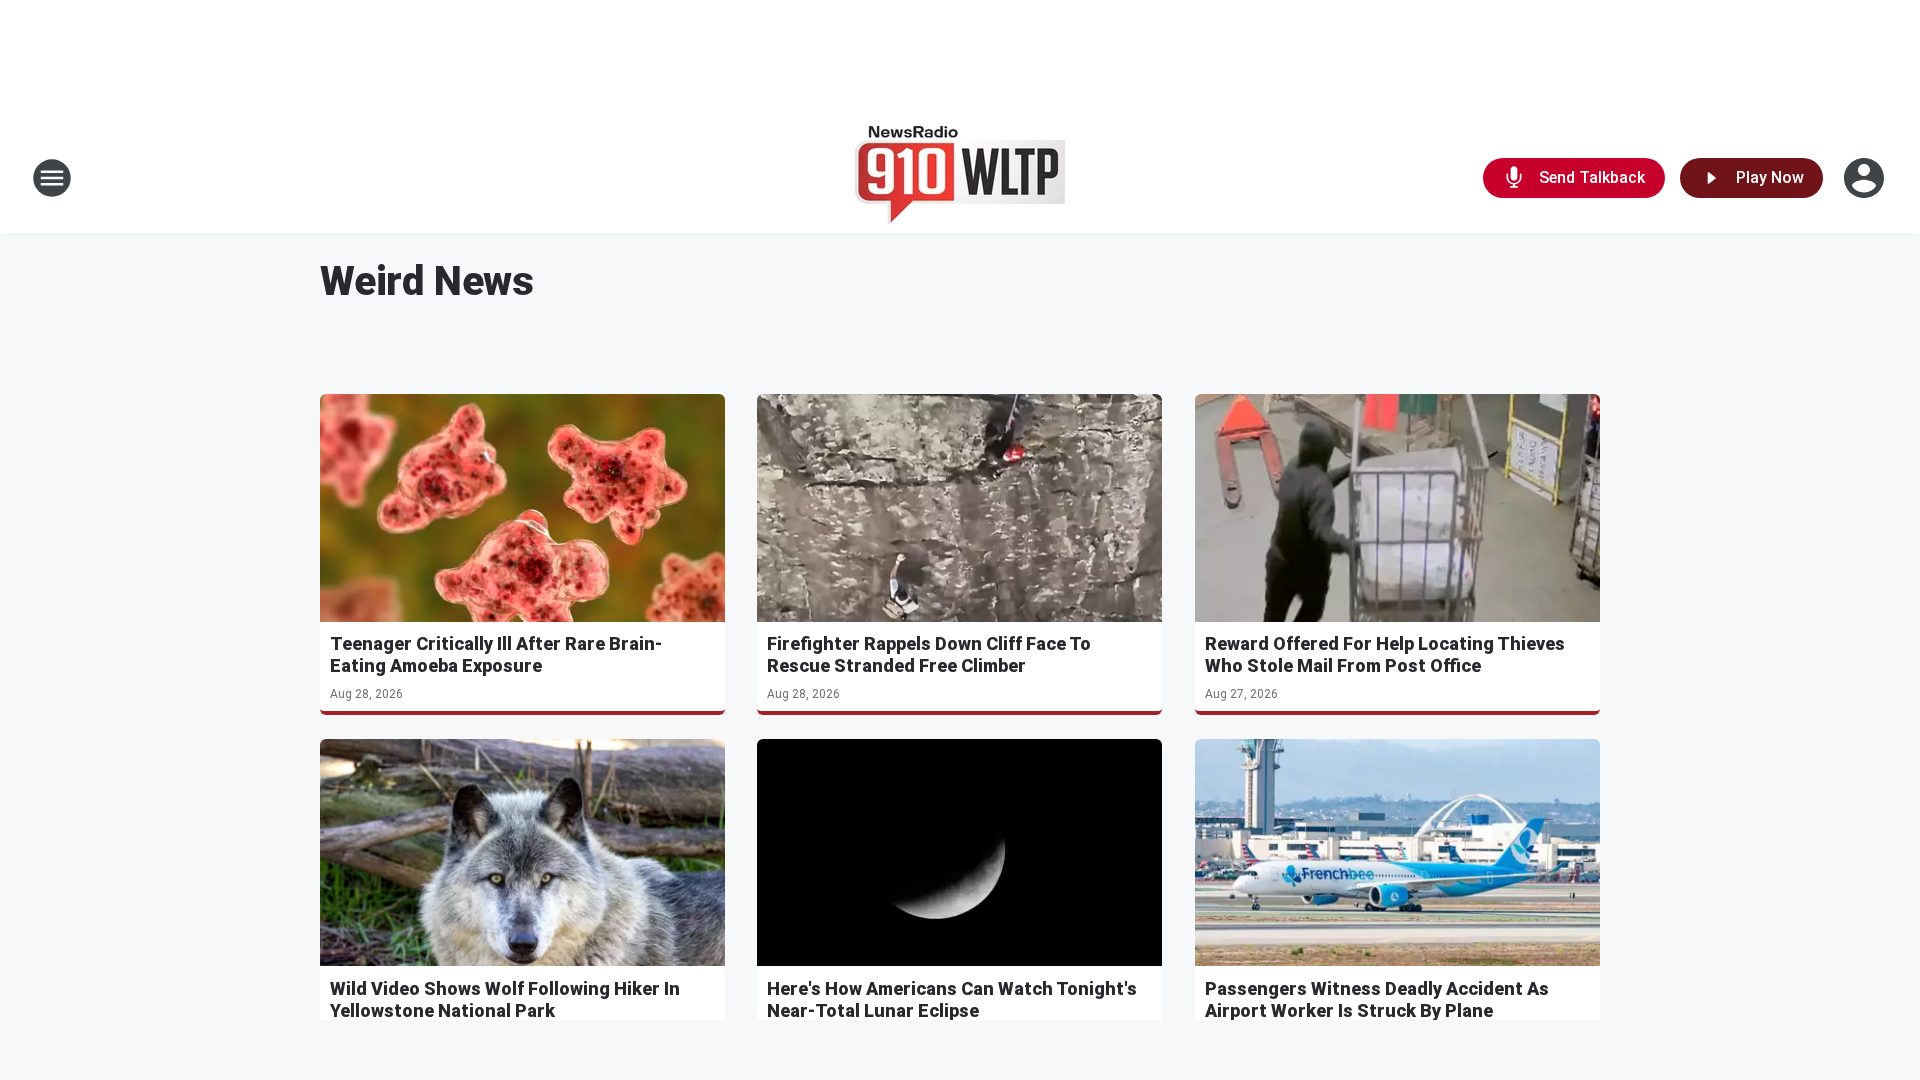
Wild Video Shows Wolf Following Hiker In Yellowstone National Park (505, 999)
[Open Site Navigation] (52, 178)
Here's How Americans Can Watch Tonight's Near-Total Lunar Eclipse (952, 999)
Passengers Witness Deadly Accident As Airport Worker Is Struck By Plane (1377, 999)
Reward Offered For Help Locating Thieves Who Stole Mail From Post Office (1385, 654)
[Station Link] (960, 178)
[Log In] (1866, 178)
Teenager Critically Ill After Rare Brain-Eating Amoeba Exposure (496, 654)
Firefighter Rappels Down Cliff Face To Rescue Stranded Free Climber (929, 654)
